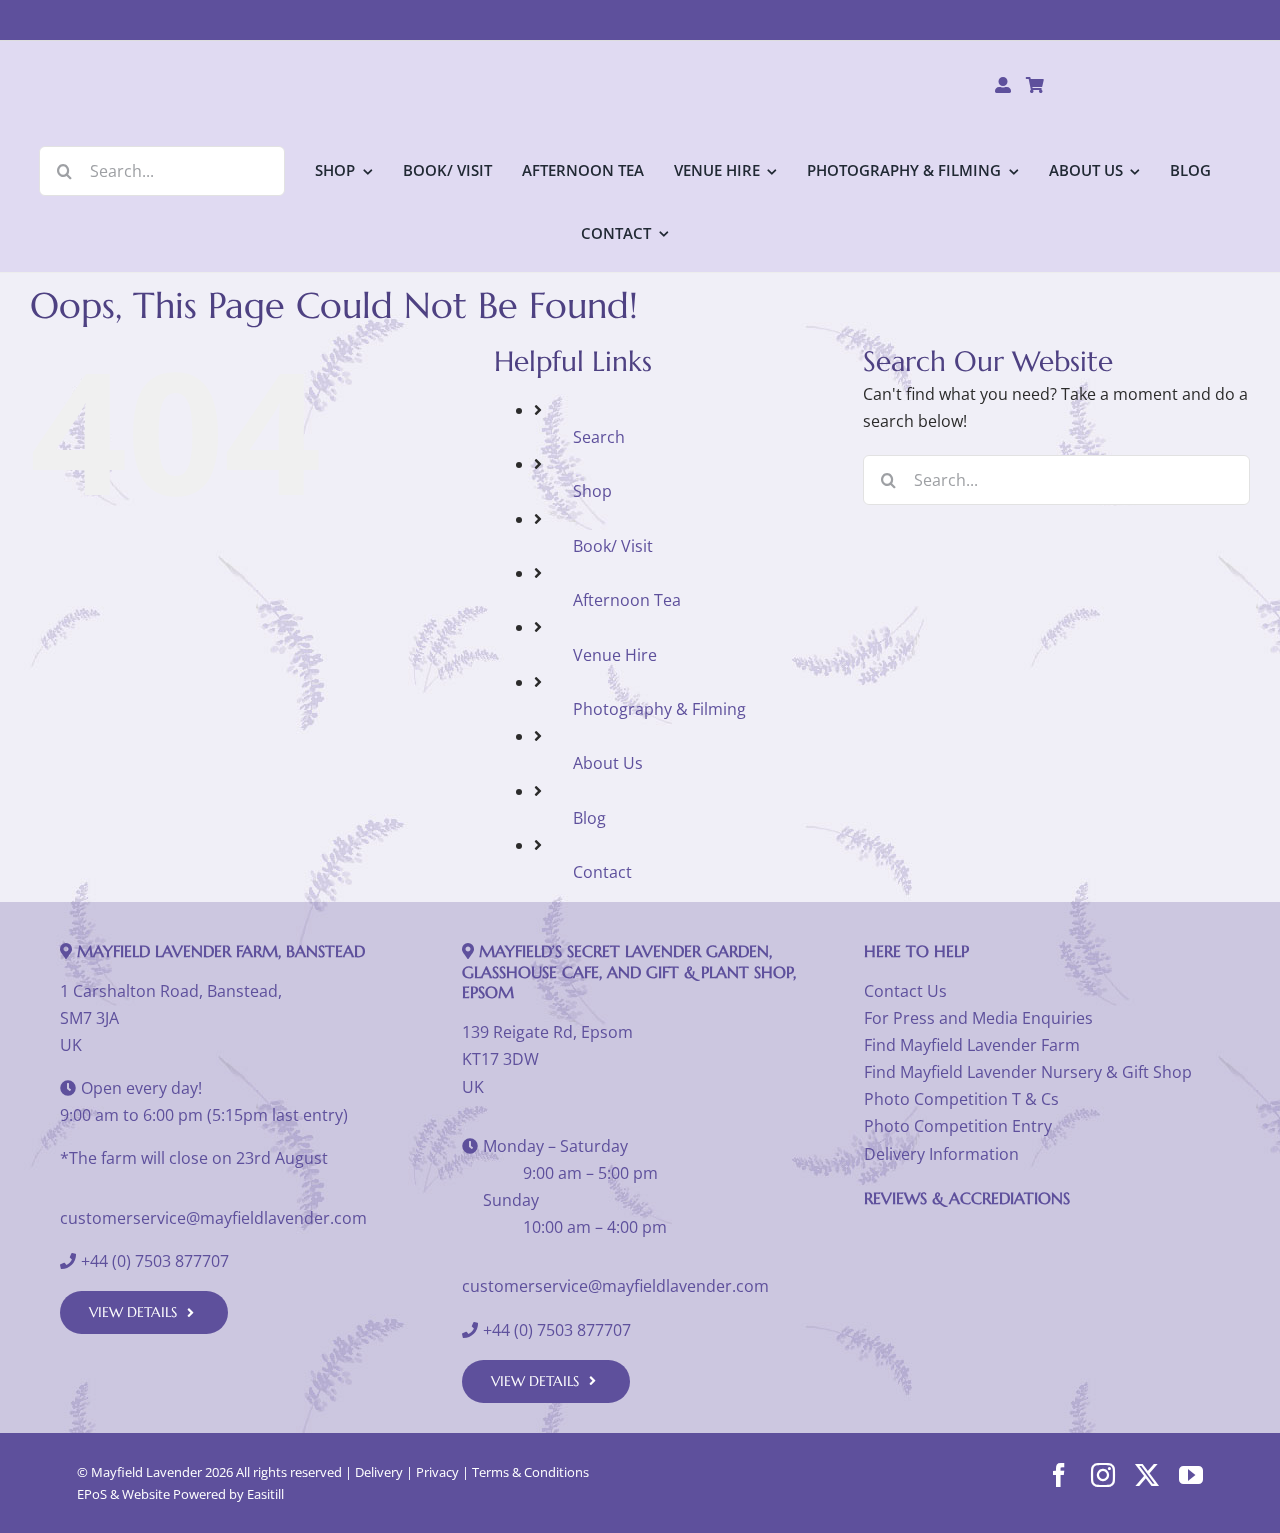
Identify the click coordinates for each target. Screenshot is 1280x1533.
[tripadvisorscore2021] (912, 1233)
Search (599, 437)
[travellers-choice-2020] (1034, 1233)
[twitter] (1147, 1475)
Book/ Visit (613, 546)
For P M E (978, 1018)
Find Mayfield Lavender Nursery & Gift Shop (1028, 1072)
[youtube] (1191, 1475)
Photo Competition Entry (958, 1126)
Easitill (265, 1494)
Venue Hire (615, 655)
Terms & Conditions (530, 1472)
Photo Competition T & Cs (961, 1099)
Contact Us (905, 991)
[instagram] (1103, 1475)
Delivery (379, 1472)
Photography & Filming (659, 709)
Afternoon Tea (627, 600)
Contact (602, 872)
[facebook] (1059, 1475)
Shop (592, 491)
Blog (589, 818)
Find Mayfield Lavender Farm (972, 1045)
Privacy (437, 1472)
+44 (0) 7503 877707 (155, 1261)
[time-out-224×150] (1156, 1233)
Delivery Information (941, 1154)
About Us (608, 763)
